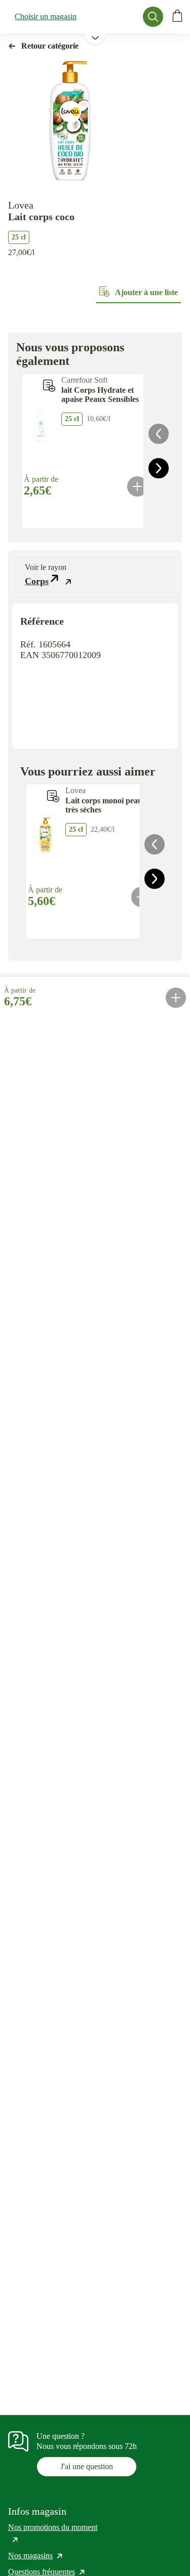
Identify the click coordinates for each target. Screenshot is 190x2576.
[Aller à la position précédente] (159, 434)
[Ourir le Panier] (177, 17)
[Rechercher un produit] (153, 17)
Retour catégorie (50, 46)
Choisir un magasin (46, 16)
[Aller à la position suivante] (159, 468)
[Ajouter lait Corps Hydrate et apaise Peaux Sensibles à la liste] (49, 386)
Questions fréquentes (47, 2572)
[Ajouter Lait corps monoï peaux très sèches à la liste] (53, 796)
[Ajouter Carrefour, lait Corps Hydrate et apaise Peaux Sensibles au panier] (137, 486)
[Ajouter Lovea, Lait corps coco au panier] (176, 998)
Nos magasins (36, 2555)
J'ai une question (87, 2466)
